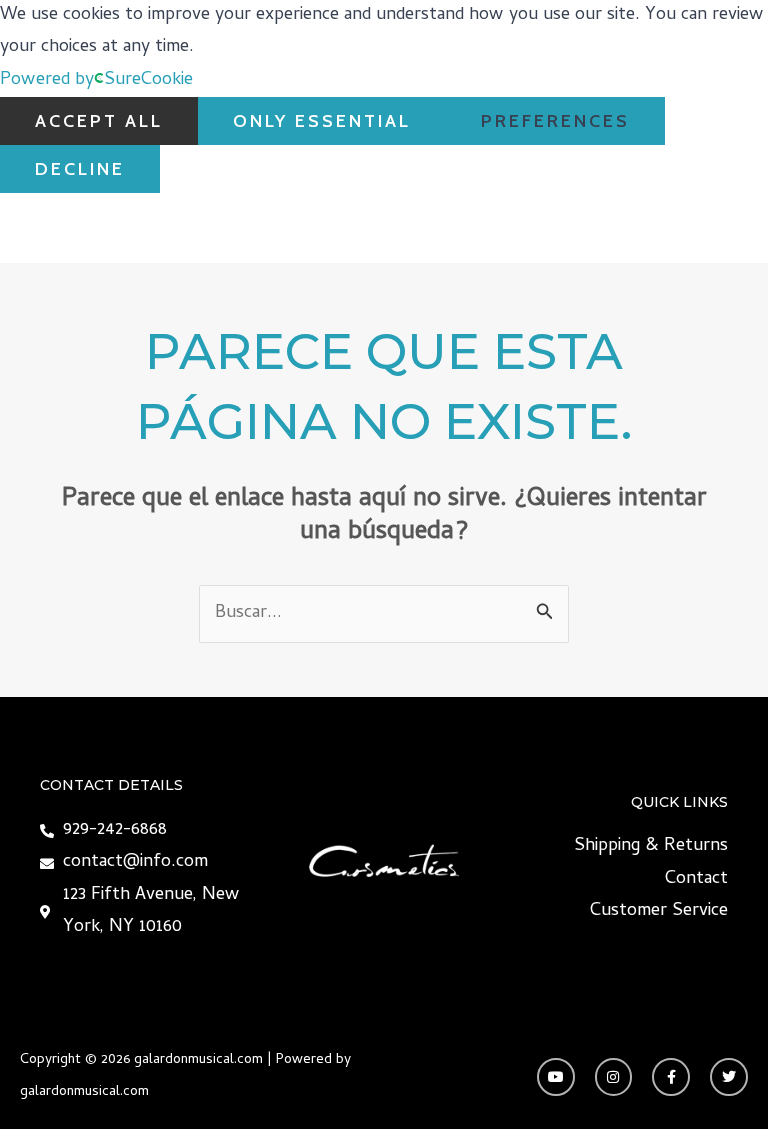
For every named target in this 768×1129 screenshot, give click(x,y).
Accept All (99, 121)
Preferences (555, 121)
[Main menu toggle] (725, 228)
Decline (80, 169)
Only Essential (322, 121)
